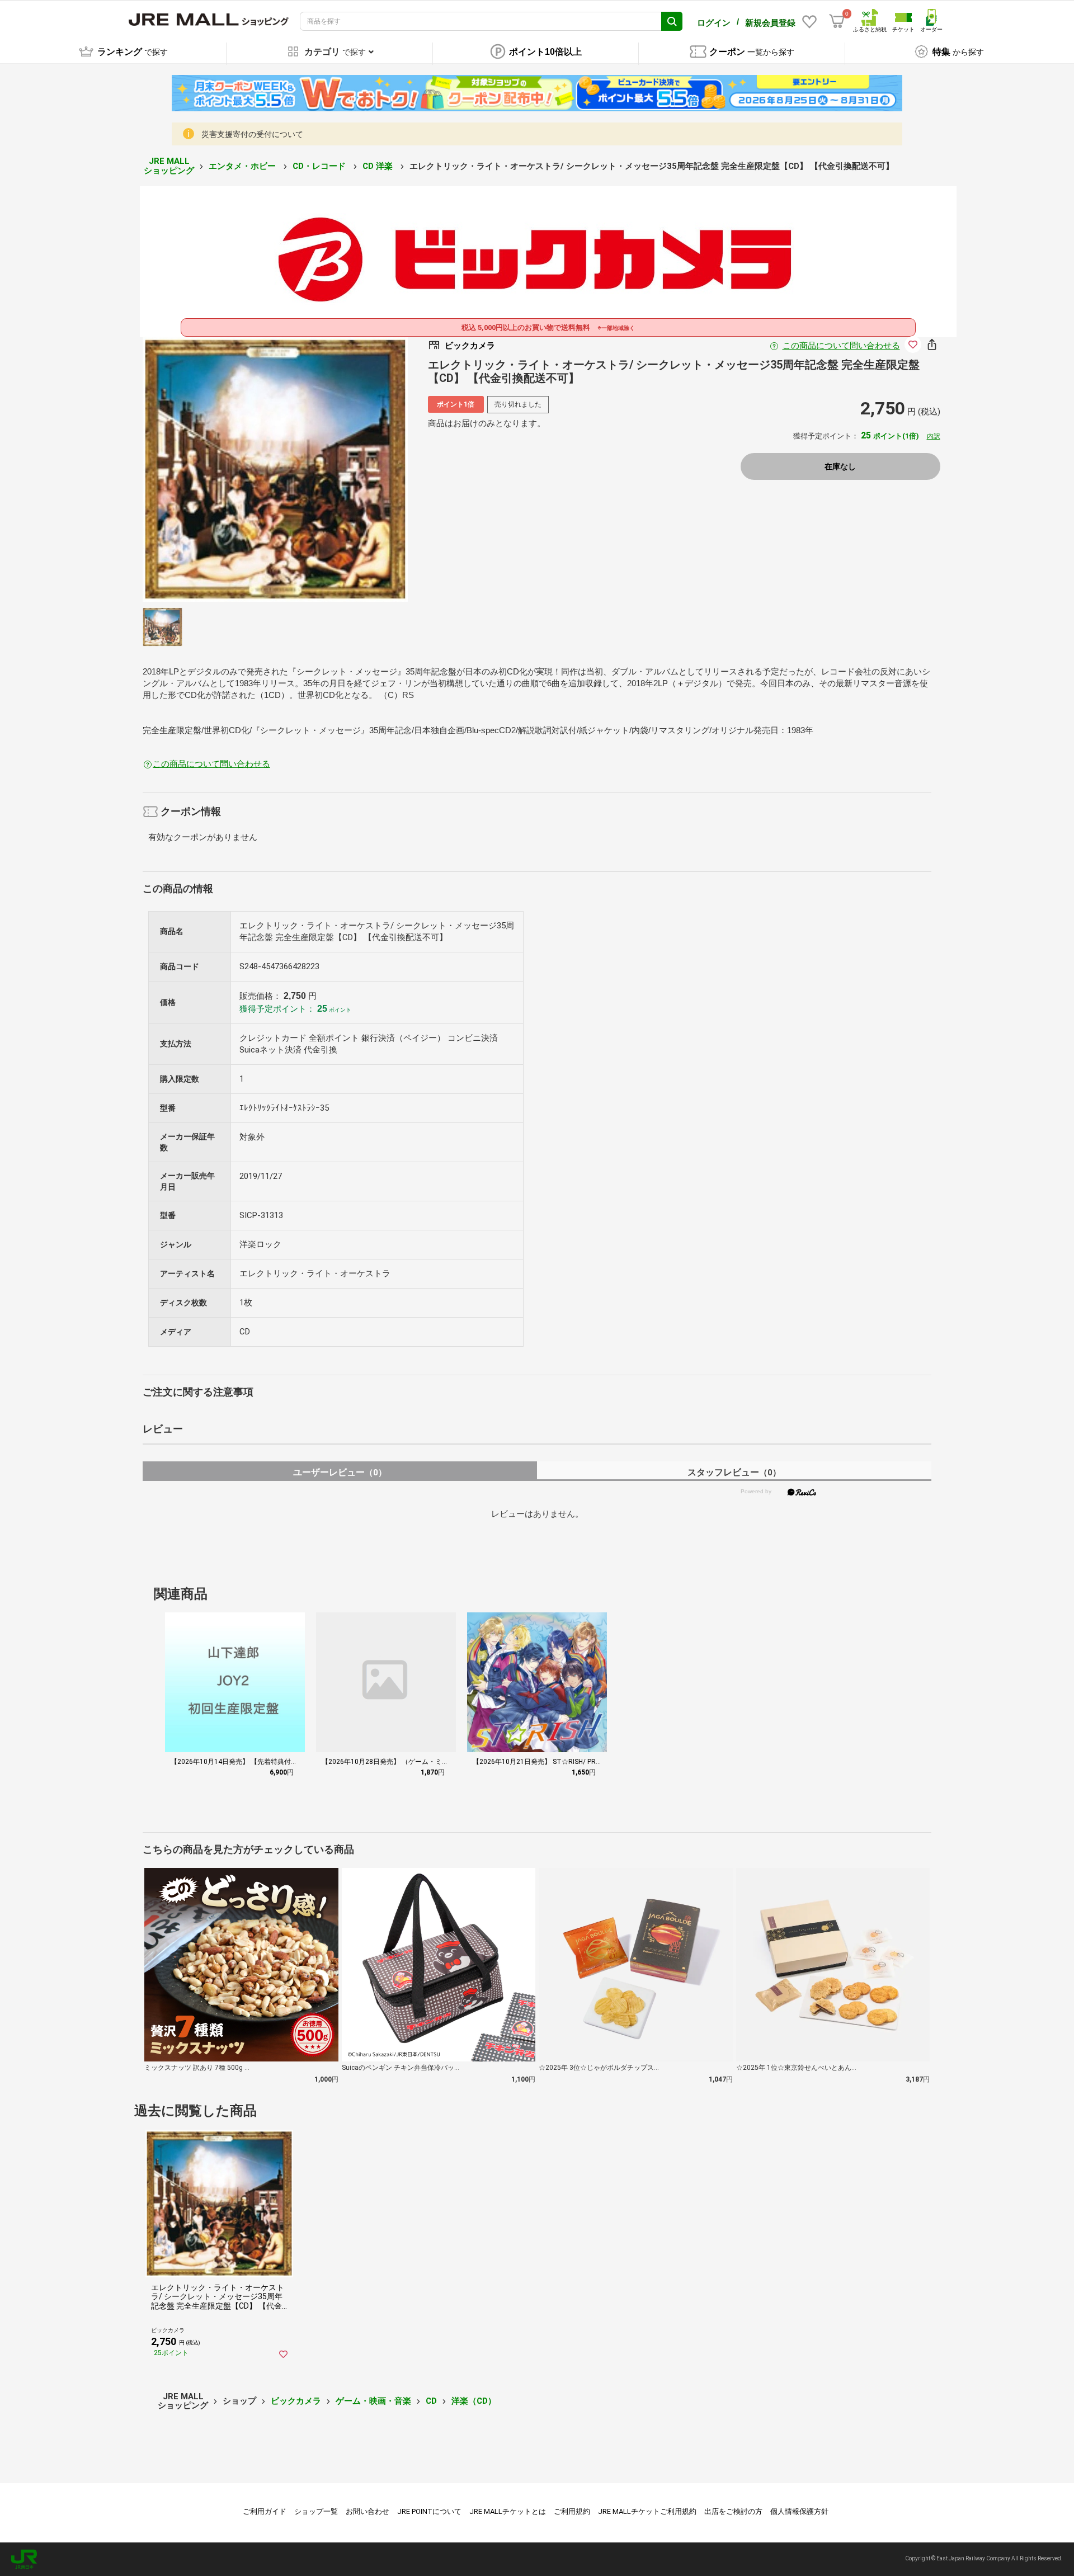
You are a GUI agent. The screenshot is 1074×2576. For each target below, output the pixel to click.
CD (431, 2401)
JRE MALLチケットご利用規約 (647, 2511)
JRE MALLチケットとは (508, 2511)
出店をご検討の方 (733, 2511)
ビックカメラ (296, 2401)
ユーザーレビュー (340, 1472)
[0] (837, 21)
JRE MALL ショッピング (169, 166)
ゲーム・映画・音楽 (373, 2401)
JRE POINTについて (429, 2511)
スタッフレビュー (734, 1472)
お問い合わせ (368, 2511)
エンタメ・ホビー (243, 166)
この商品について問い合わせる (841, 346)
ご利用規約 (572, 2511)
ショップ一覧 (316, 2511)
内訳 (934, 436)
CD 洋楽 (379, 166)
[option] (275, 469)
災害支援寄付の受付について (252, 134)
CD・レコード (320, 166)
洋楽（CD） (474, 2401)
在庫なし (840, 466)
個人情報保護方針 (799, 2511)
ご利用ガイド (265, 2511)
